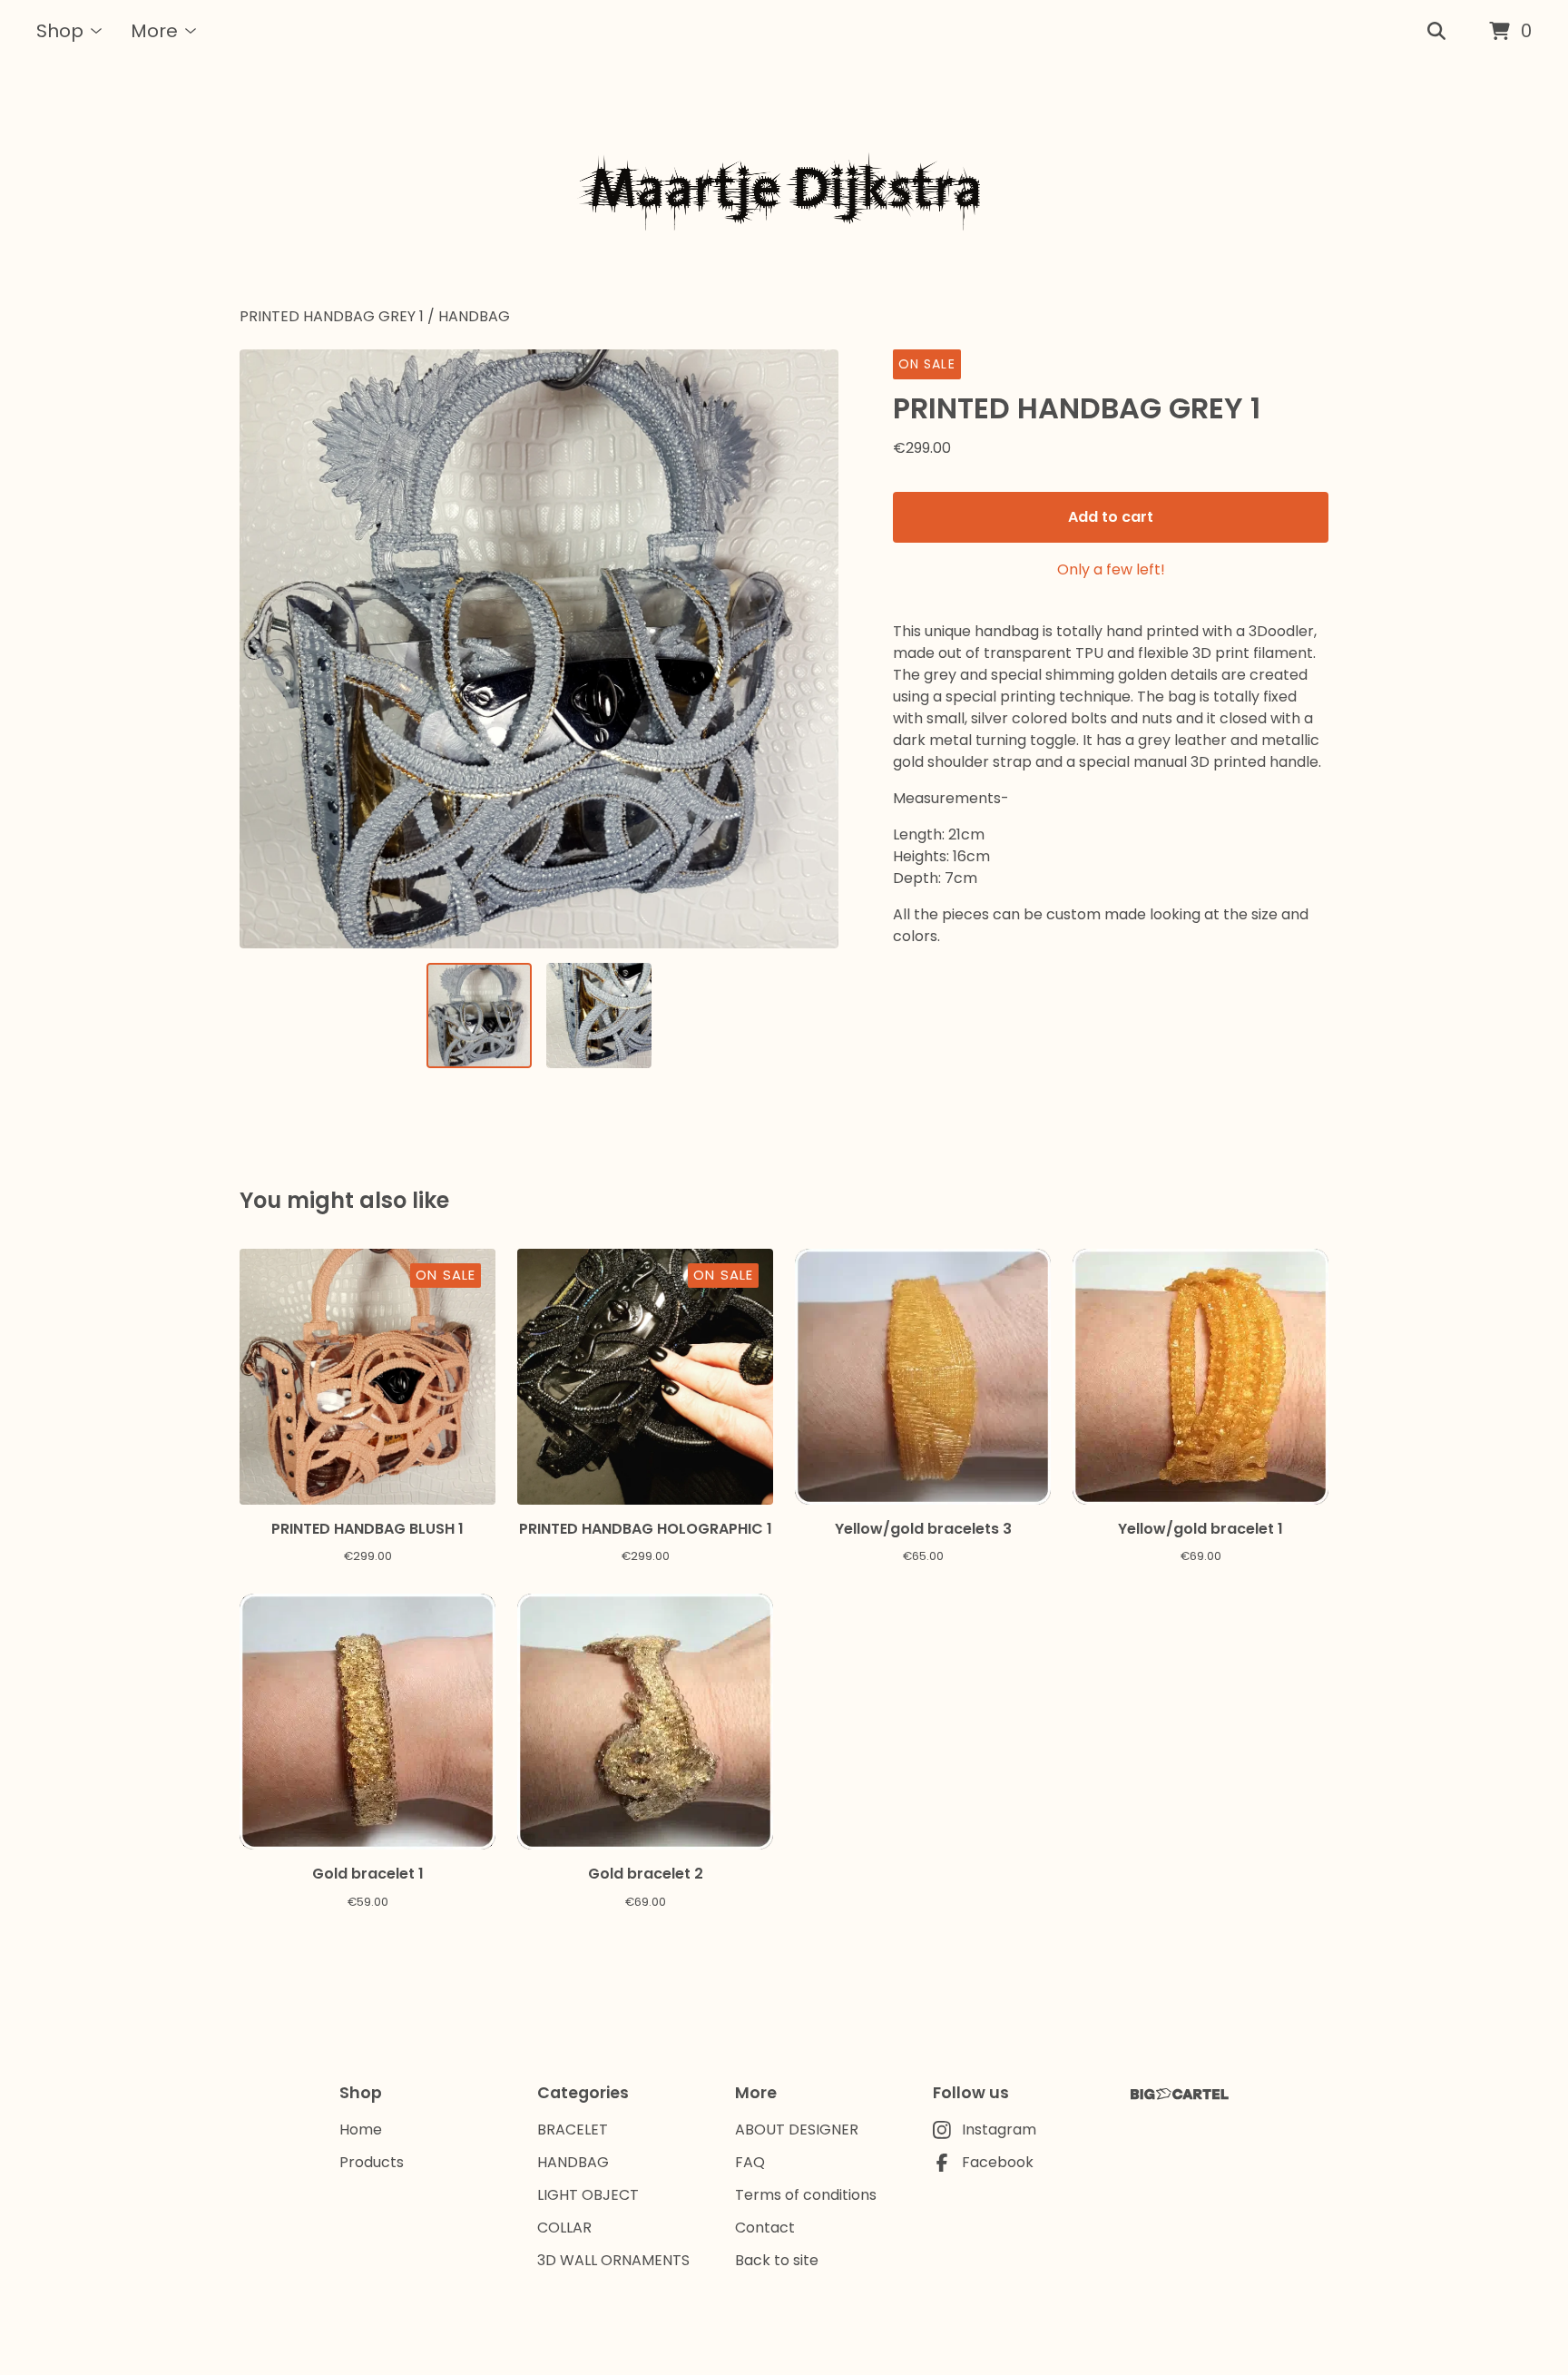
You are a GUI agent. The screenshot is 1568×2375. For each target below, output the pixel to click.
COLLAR (564, 2228)
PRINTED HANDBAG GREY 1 (332, 316)
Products (372, 2162)
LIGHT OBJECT (588, 2195)
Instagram (999, 2130)
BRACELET (573, 2130)
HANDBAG (474, 316)
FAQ (750, 2162)
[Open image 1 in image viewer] (539, 649)
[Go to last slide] (265, 649)
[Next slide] (813, 649)
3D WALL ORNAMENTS (613, 2260)
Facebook (998, 2162)
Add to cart (1111, 517)
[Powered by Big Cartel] (1180, 2094)
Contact (765, 2228)
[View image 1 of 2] (479, 1016)
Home (361, 2130)
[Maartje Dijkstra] (784, 185)
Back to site (777, 2260)
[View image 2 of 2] (599, 1016)
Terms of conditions (806, 2195)
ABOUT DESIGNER (797, 2130)
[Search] (1436, 32)
